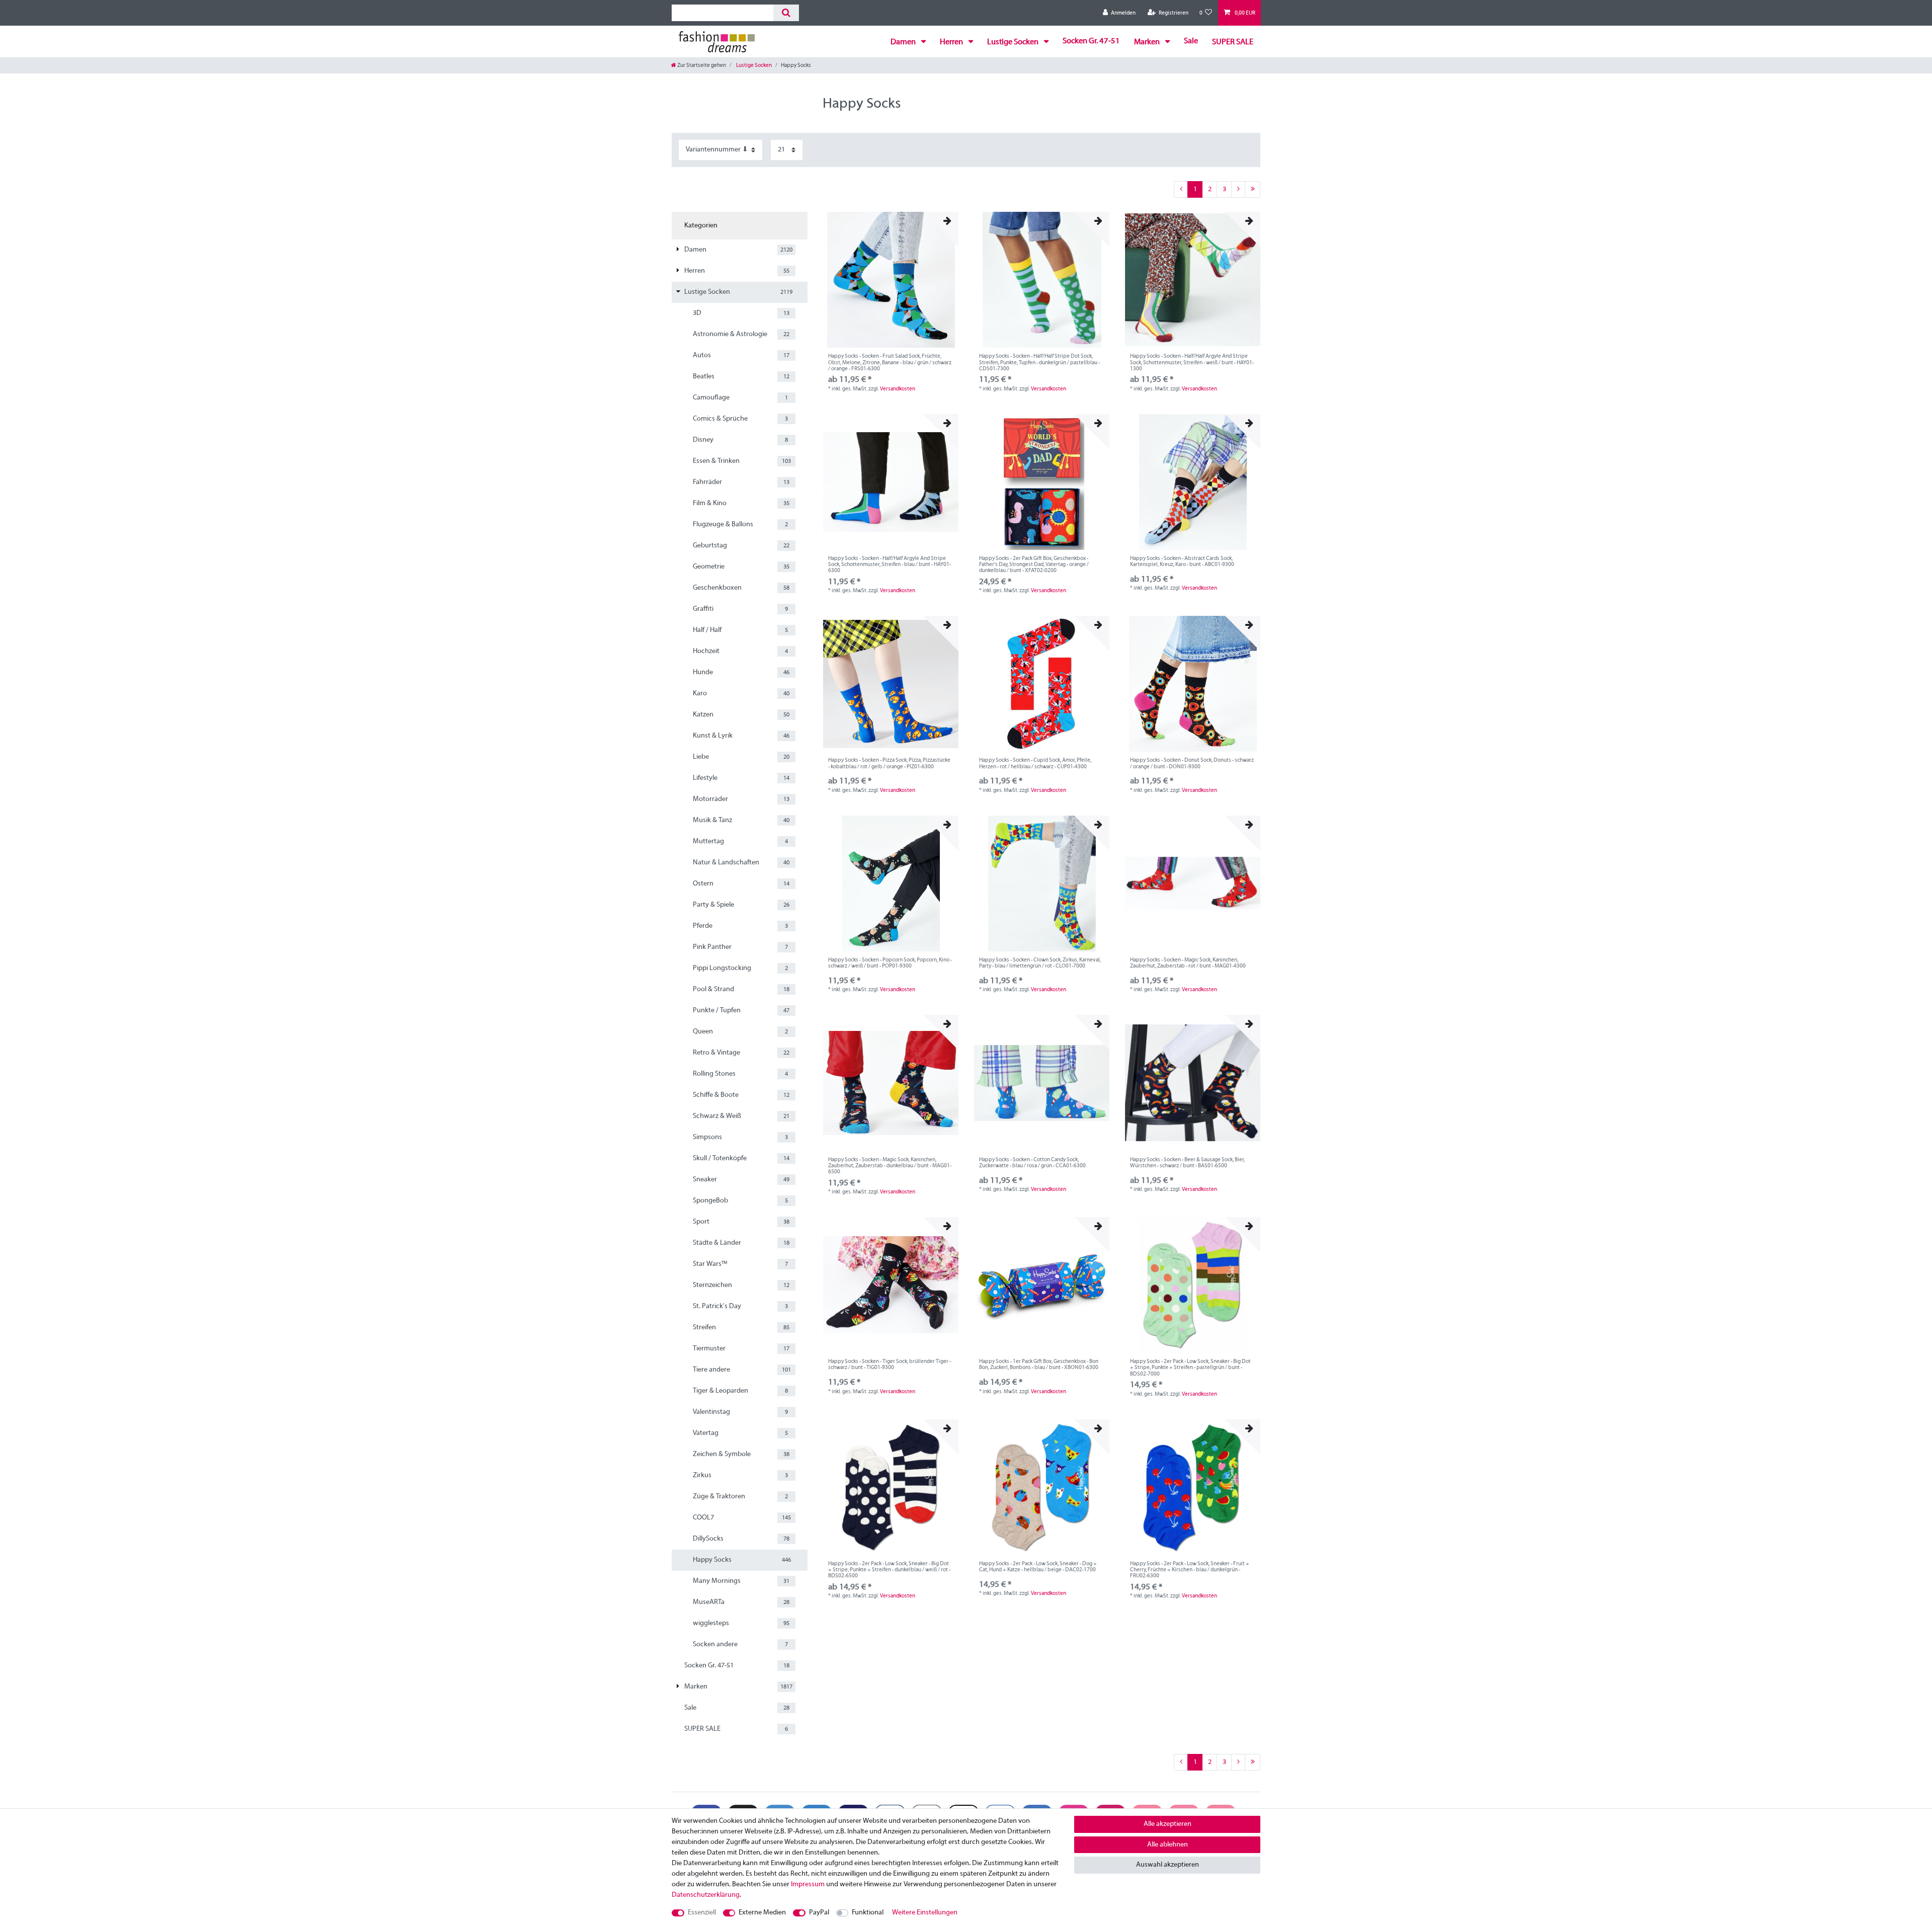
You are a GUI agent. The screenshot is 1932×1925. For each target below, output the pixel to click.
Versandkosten (898, 389)
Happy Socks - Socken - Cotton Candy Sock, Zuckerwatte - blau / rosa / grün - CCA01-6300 (1032, 1163)
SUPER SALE (1233, 42)
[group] (891, 280)
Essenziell (702, 1913)
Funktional (868, 1913)
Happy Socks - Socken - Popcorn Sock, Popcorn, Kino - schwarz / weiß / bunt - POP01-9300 (890, 963)
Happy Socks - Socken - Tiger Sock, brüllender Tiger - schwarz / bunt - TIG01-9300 (890, 1365)
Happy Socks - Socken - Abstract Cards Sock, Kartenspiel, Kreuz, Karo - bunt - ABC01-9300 (1182, 562)
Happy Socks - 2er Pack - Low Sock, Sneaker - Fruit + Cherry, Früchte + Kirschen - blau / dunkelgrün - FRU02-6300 (1190, 1570)
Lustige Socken (1014, 42)
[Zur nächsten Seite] (1238, 190)
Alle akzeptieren (1168, 1824)
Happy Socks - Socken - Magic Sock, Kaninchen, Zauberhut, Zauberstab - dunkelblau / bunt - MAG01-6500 (890, 1166)
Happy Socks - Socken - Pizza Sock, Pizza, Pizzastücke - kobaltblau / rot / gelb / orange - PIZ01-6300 (889, 763)
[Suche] (786, 13)
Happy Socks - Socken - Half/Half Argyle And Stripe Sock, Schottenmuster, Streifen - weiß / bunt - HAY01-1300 (1192, 363)
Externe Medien (762, 1913)
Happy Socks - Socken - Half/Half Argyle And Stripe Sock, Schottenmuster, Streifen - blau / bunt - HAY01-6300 (890, 565)
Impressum (808, 1884)
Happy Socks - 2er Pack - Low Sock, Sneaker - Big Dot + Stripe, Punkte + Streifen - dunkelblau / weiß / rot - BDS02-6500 (889, 1570)
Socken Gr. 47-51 (1091, 41)
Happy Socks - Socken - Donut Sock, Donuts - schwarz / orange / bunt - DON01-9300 (1192, 763)
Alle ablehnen (1168, 1845)
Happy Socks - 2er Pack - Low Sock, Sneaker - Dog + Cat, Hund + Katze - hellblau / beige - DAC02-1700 (1038, 1567)
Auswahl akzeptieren (1168, 1865)
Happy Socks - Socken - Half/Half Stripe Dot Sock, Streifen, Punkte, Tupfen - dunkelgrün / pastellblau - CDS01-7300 (1039, 363)
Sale (1191, 41)
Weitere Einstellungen (925, 1913)
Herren (952, 42)
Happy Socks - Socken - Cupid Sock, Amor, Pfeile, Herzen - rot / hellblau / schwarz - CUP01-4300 (1035, 763)
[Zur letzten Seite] (1253, 190)
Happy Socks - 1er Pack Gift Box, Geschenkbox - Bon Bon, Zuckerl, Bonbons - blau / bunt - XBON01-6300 (1039, 1365)
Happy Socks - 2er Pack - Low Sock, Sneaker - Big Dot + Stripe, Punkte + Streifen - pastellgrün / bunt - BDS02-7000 (1190, 1368)
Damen (904, 42)
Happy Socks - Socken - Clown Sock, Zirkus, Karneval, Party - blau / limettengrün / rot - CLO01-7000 (1040, 963)
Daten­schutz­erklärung (706, 1895)
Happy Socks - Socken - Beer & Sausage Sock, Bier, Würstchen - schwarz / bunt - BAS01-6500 (1187, 1163)
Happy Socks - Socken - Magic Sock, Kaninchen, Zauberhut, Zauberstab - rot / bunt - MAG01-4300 (1188, 963)
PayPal (819, 1913)
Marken (1148, 42)
